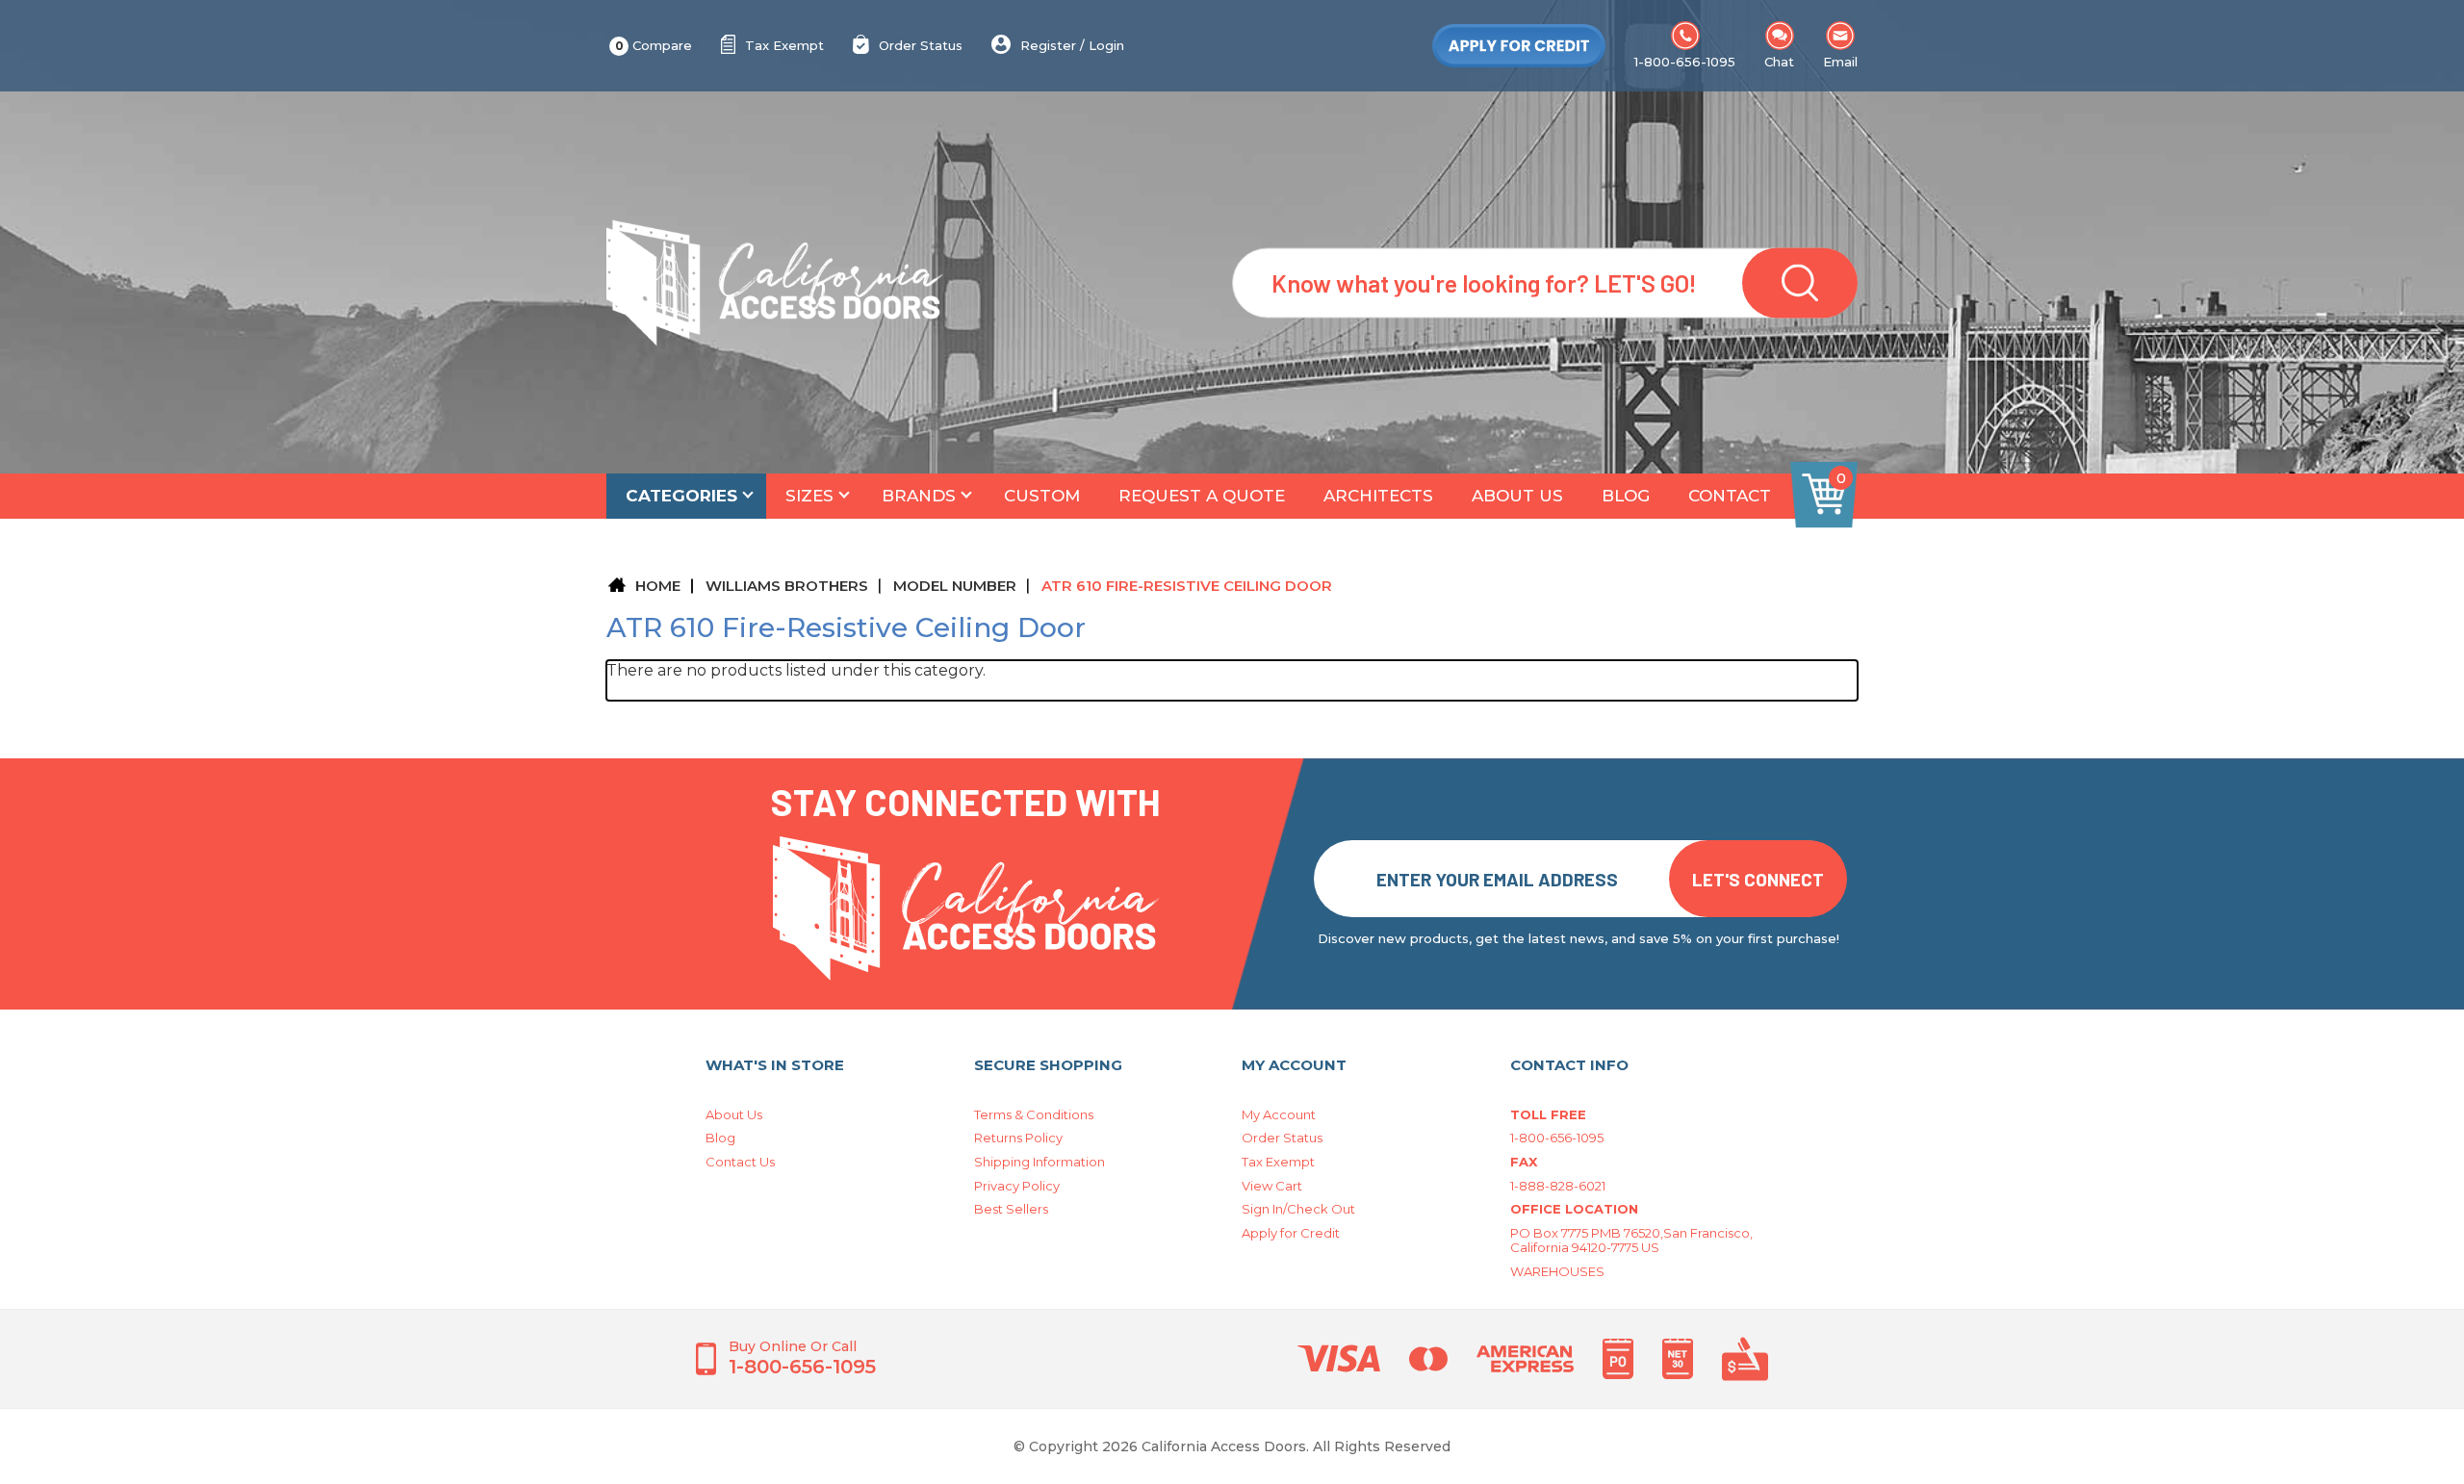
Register (1048, 45)
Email (1840, 62)
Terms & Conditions (1034, 1114)
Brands (919, 496)
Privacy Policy (1017, 1186)
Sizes (809, 496)
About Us (1517, 496)
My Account (1279, 1114)
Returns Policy (1018, 1138)
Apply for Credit (1291, 1233)
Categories (681, 496)
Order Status (921, 45)
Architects (1378, 496)
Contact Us (740, 1162)
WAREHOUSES (1557, 1271)
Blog (1626, 496)
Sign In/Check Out (1298, 1209)
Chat (1779, 62)
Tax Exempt (784, 45)
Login (1106, 45)
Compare (654, 45)
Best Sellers (1011, 1209)
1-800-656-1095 (1685, 62)
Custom (1042, 496)
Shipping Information (1039, 1162)
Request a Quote (1202, 496)
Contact (1730, 496)
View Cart (1272, 1186)
